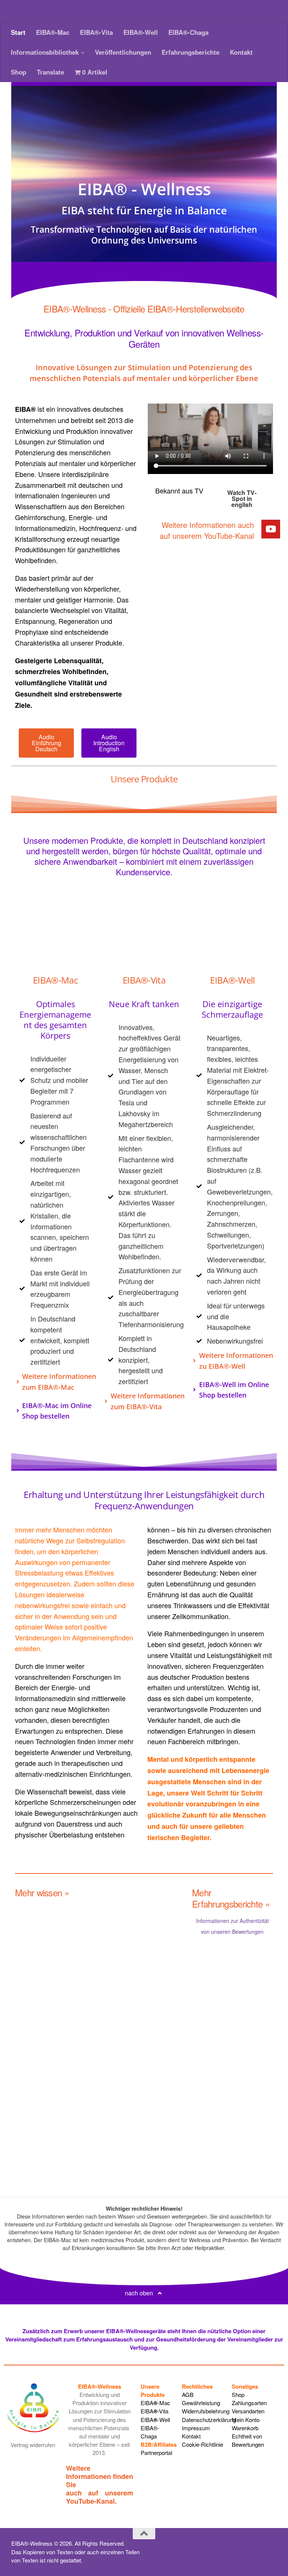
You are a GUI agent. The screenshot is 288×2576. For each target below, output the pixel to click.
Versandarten (248, 2411)
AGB (188, 2394)
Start (18, 32)
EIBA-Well (155, 2420)
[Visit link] (210, 531)
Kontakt (241, 52)
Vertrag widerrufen (33, 2445)
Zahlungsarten (249, 2403)
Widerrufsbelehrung (206, 2411)
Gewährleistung (201, 2403)
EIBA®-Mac (53, 32)
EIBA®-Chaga (188, 32)
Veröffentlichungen (123, 52)
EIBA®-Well (141, 32)
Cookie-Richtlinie (202, 2444)
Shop (19, 72)
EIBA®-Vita (96, 32)
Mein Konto (246, 2420)
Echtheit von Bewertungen (248, 2440)
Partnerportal (156, 2453)
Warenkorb (245, 2428)
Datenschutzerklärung (209, 2420)
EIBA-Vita (154, 2411)
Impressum (196, 2428)
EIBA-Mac (155, 2403)
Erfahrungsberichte (190, 52)
